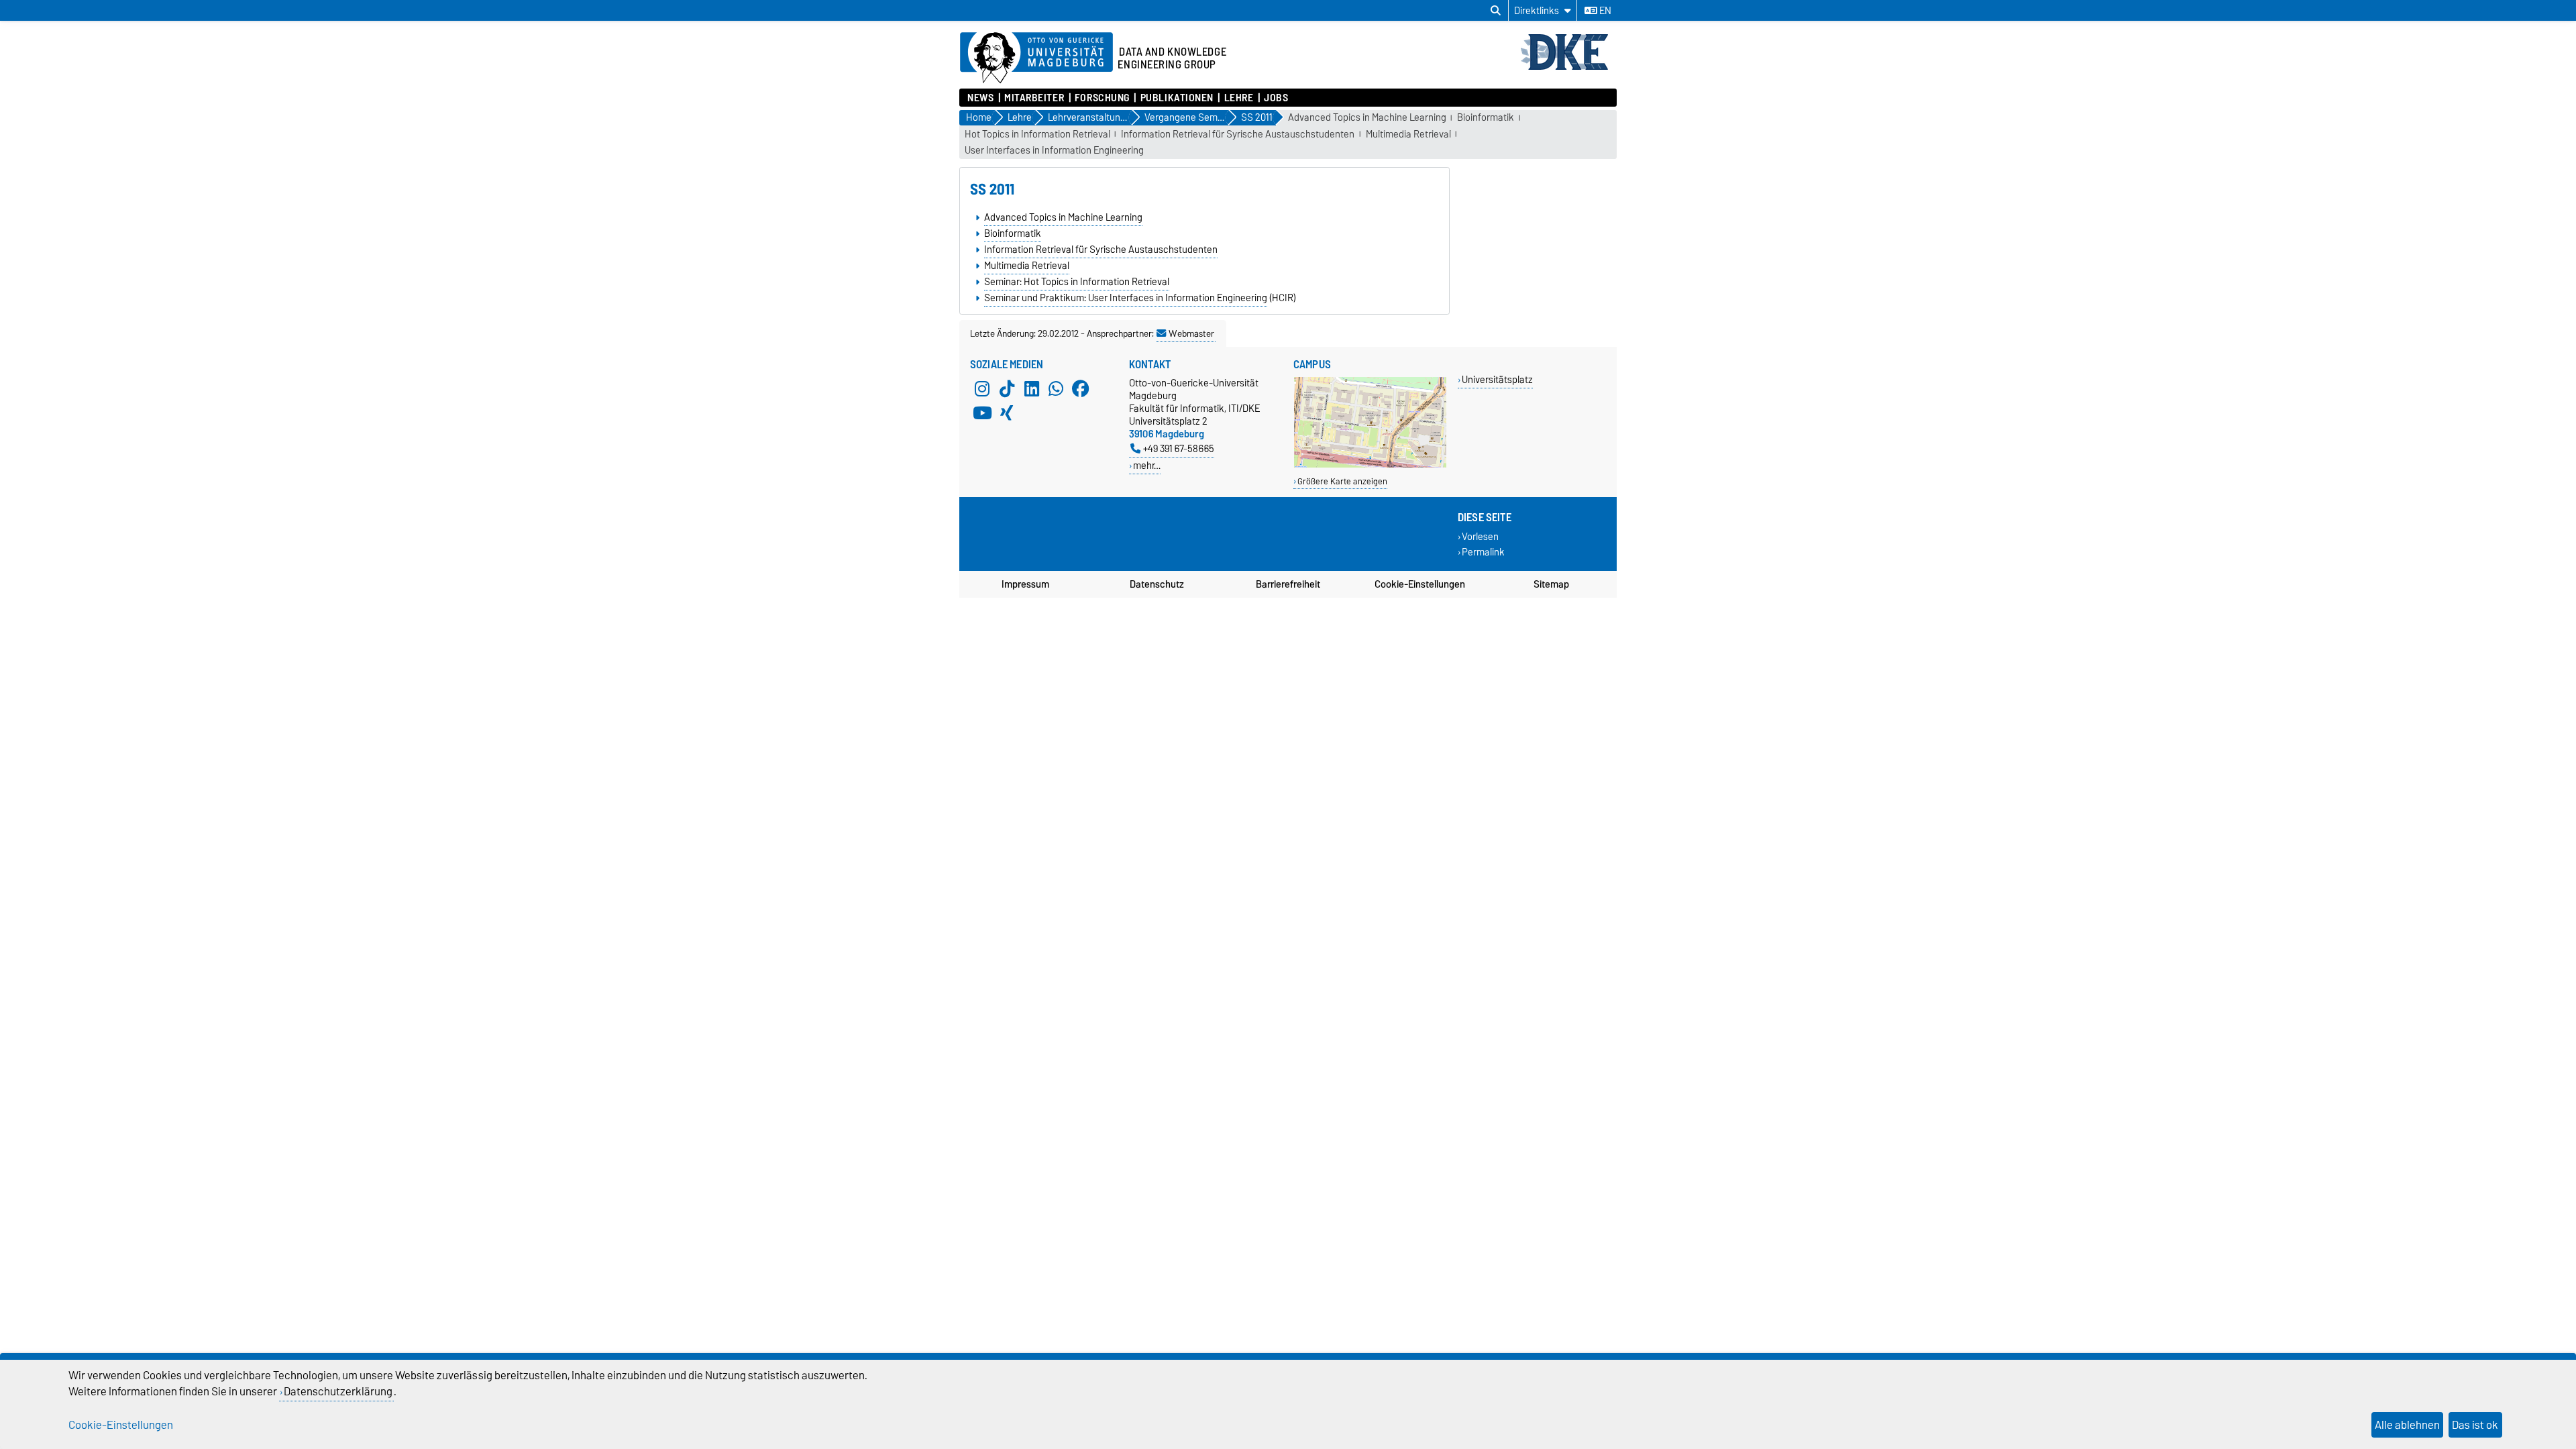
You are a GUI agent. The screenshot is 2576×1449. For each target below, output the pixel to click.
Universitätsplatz (1497, 379)
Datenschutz (1157, 584)
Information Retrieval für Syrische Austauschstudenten (1238, 135)
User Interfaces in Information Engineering (1054, 151)
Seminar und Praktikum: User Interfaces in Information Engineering (1126, 298)
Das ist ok (2475, 1425)
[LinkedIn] (1032, 388)
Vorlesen (1480, 537)
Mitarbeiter (1034, 98)
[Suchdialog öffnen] (1496, 11)
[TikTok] (1007, 388)
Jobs (1276, 98)
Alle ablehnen (2407, 1425)
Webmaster (1191, 333)
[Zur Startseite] (1568, 68)
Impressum (1025, 584)
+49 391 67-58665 (1179, 448)
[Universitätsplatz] (1370, 465)
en (1604, 11)
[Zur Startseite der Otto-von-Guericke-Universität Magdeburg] (1036, 58)
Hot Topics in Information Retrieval (1037, 135)
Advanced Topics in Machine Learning (1367, 118)
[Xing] (1007, 413)
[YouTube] (982, 413)
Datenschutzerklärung (338, 1391)
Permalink (1483, 552)
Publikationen (1177, 98)
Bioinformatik (1486, 118)
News (980, 98)
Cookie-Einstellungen (1420, 584)
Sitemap (1551, 584)
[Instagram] (982, 388)
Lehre (1239, 98)
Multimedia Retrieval (1408, 135)
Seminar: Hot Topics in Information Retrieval (1077, 282)
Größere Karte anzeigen (1342, 481)
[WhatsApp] (1056, 388)
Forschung (1102, 98)
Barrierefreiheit (1288, 584)
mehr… (1147, 465)
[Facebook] (1081, 388)
